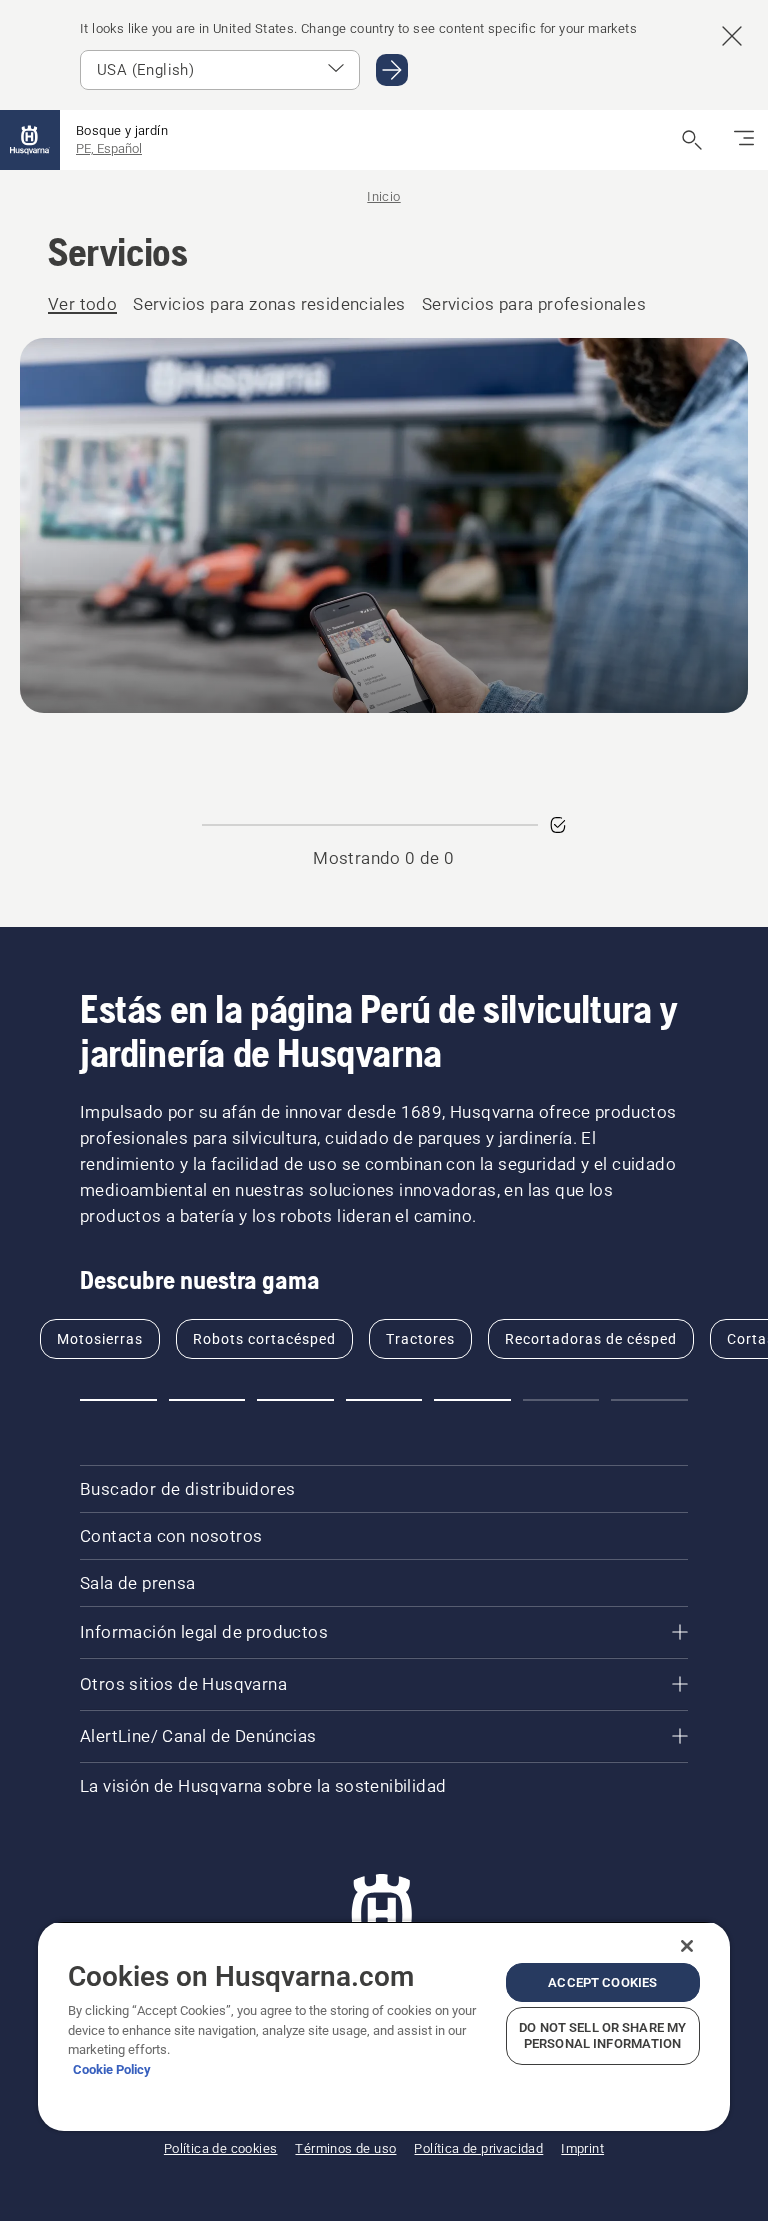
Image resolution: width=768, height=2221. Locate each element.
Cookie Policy (112, 2069)
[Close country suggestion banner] (732, 36)
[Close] (687, 1946)
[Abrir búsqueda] (692, 140)
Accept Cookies (602, 1982)
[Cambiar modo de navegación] (744, 140)
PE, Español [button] (109, 148)
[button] (118, 1400)
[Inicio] (30, 140)
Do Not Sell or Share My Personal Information (602, 2035)
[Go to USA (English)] (392, 70)
